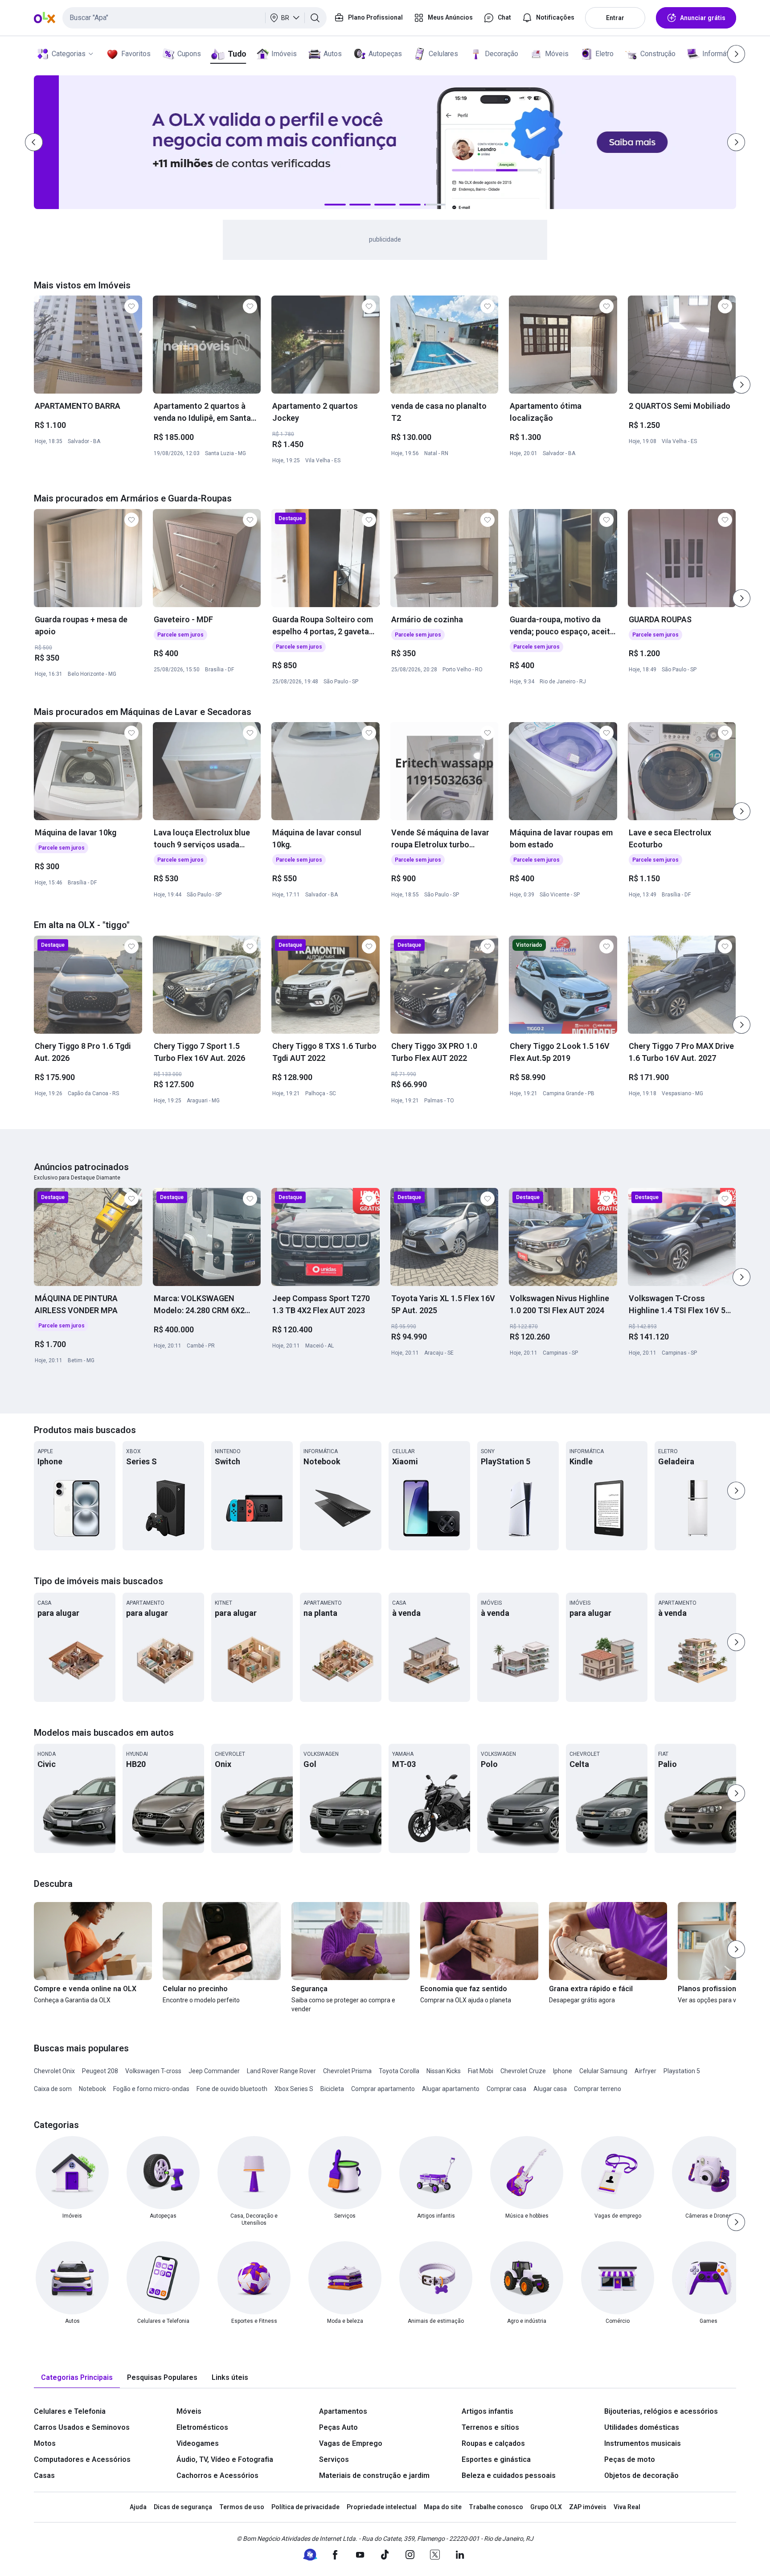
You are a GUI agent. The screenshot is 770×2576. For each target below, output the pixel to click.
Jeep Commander (214, 2071)
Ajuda (138, 2507)
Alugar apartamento (451, 2089)
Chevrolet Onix (54, 2071)
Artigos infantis (487, 2411)
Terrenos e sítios (490, 2427)
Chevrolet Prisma (347, 2071)
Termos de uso (242, 2507)
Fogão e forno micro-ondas (151, 2089)
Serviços (334, 2459)
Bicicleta (332, 2089)
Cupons (189, 54)
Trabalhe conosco (496, 2507)
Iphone (563, 2071)
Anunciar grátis (703, 18)
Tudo (237, 54)
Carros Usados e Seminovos (82, 2427)
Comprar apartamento (383, 2089)
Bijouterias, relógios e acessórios (661, 2411)
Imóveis (284, 54)
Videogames (198, 2443)
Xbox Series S (294, 2089)
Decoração (502, 54)
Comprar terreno (598, 2089)
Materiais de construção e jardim (374, 2475)
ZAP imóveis (588, 2507)
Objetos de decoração (641, 2475)
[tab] (77, 2378)
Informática (720, 54)
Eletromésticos (202, 2427)
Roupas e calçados (493, 2443)
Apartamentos (343, 2411)
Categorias (69, 54)
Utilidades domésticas (642, 2427)
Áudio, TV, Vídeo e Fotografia (225, 2459)
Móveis (557, 54)
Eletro (604, 54)
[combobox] (195, 18)
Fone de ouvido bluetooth (232, 2089)
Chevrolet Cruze (523, 2071)
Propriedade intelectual (382, 2507)
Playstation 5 (682, 2071)
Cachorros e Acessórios (217, 2475)
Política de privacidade (305, 2507)
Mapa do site (443, 2507)
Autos (333, 54)
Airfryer (645, 2071)
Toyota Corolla (399, 2071)
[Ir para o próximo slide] (741, 385)
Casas (44, 2475)
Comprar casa (506, 2089)
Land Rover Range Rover (281, 2071)
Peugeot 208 (100, 2071)
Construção (658, 54)
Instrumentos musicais (643, 2443)
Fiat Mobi (481, 2071)
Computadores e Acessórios (82, 2459)
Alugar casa (550, 2089)
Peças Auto (338, 2427)
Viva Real (627, 2507)
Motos (45, 2443)
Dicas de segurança (183, 2507)
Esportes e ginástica (496, 2459)
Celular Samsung (603, 2071)
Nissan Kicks (444, 2071)
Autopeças (385, 54)
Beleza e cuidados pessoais (509, 2475)
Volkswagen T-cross (153, 2071)
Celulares (443, 54)
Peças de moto (630, 2459)
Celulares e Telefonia (70, 2411)
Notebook (92, 2089)
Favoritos (136, 54)
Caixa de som (53, 2089)
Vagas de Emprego (351, 2443)
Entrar (615, 18)
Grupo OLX (546, 2507)
